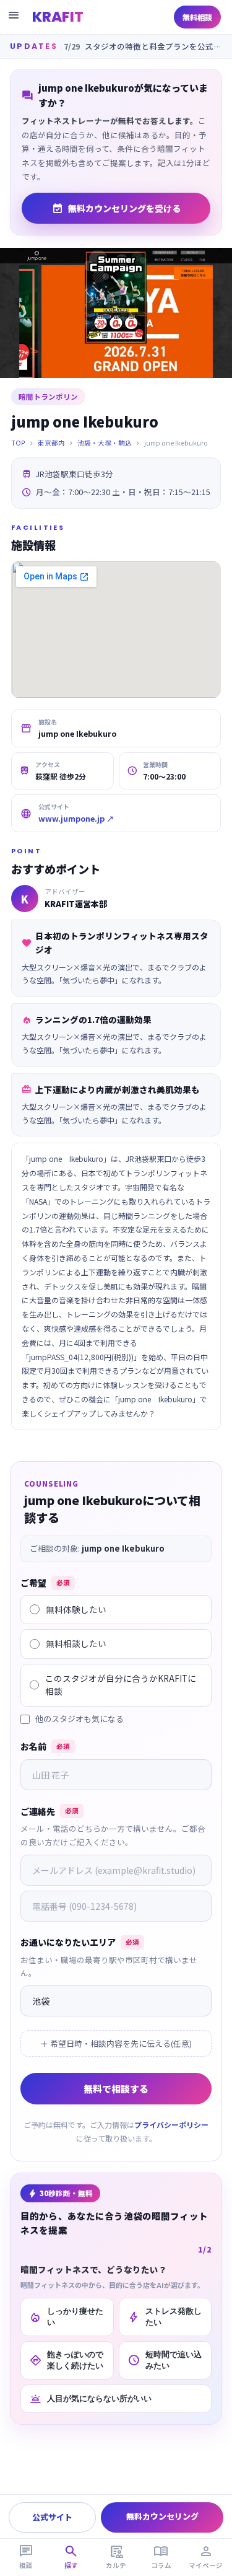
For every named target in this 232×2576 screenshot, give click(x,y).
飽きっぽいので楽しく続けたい (66, 2360)
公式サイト (52, 2517)
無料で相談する (116, 2089)
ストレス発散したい (165, 2317)
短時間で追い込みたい (165, 2360)
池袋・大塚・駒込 (105, 443)
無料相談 (197, 17)
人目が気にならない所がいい (90, 2399)
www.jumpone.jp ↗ (76, 818)
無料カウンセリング (162, 2516)
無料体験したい (76, 1609)
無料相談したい (76, 1643)
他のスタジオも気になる (79, 1719)
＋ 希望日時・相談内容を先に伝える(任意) (116, 2043)
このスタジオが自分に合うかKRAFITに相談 (121, 1685)
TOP (18, 443)
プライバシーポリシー (171, 2125)
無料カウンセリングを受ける (116, 208)
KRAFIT (58, 17)
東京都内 (51, 443)
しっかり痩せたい (66, 2317)
